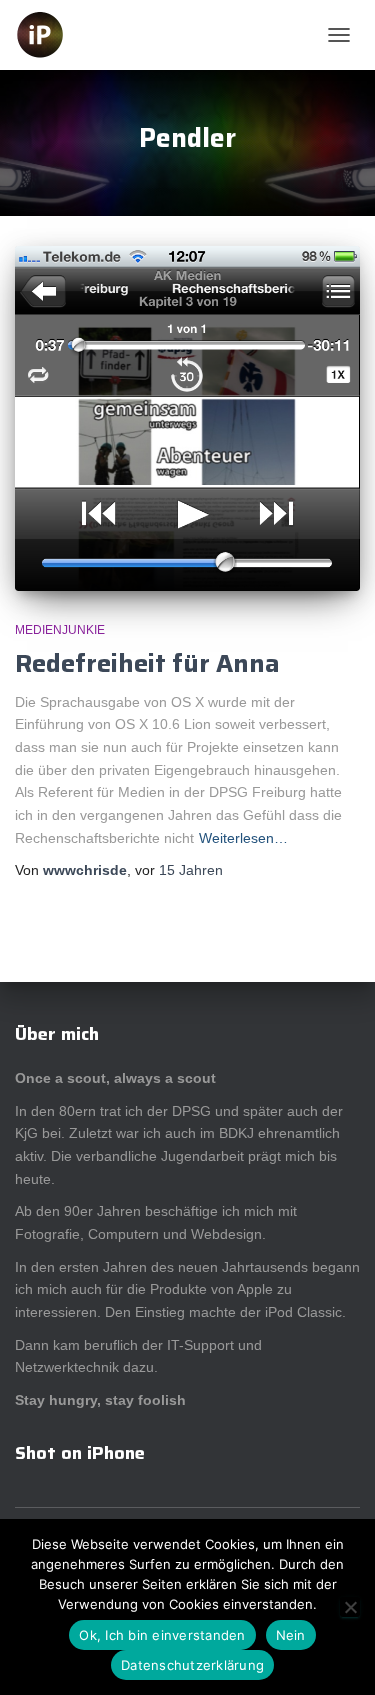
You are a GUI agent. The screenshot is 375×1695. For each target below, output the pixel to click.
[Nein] (350, 1607)
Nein (291, 1635)
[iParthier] (47, 35)
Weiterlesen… (243, 838)
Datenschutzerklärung (192, 1665)
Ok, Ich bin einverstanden (162, 1635)
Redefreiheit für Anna (147, 663)
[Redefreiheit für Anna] (187, 418)
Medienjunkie (60, 630)
